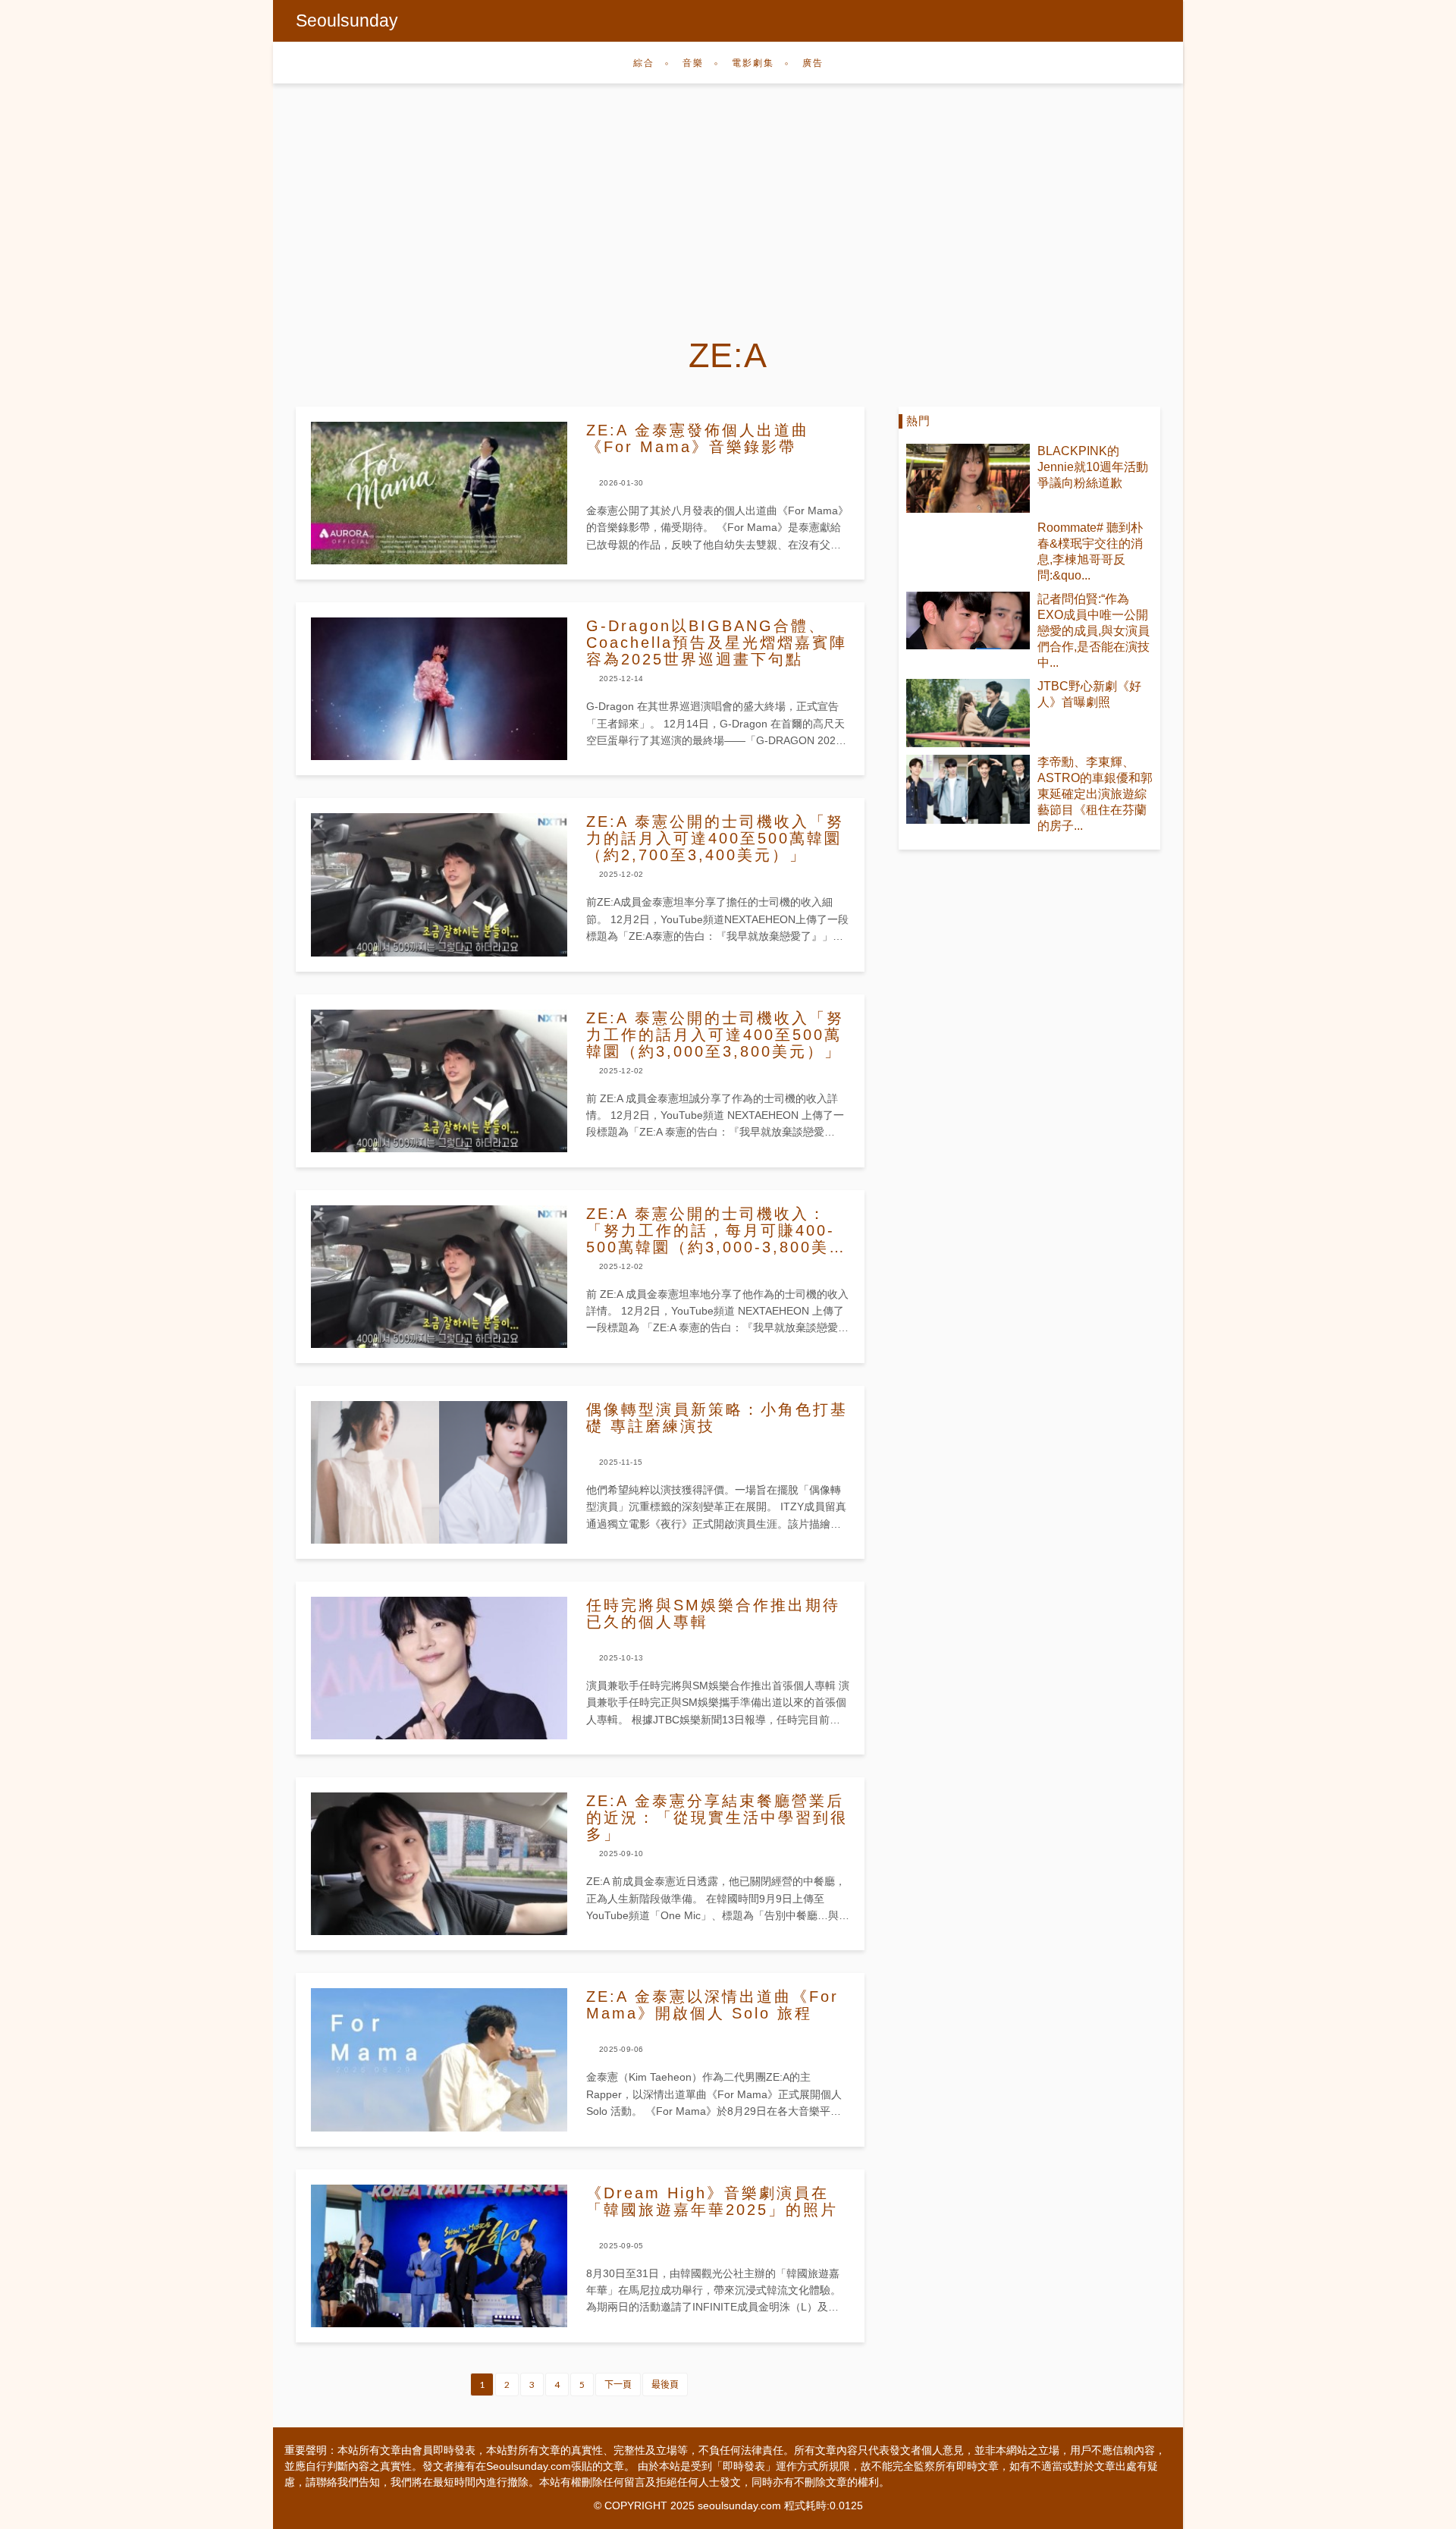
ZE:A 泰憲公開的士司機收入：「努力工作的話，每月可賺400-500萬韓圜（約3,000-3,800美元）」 (711, 1230)
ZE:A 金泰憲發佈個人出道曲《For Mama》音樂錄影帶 (698, 438)
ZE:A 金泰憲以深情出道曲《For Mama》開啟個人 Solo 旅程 (712, 2005)
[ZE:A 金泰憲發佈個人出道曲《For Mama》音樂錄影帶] (439, 493)
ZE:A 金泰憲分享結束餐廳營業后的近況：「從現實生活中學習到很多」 (717, 1817)
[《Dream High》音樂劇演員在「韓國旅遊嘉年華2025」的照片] (439, 2256)
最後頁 (665, 2384)
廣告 (813, 63)
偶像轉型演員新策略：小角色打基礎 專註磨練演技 (717, 1418)
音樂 (693, 63)
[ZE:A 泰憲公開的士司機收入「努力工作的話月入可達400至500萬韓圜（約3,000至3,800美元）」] (439, 1081)
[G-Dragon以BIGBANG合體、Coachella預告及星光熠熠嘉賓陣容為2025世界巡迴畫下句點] (439, 689)
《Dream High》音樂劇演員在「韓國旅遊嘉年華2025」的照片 (712, 2201)
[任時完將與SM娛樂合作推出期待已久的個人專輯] (439, 1668)
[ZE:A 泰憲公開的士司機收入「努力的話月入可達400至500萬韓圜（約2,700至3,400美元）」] (439, 884)
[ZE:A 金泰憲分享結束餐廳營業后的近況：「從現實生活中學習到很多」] (439, 1864)
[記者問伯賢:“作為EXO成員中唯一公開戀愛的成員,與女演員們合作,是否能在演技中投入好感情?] (968, 620)
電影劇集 (753, 63)
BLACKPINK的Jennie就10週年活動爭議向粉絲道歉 (1093, 467)
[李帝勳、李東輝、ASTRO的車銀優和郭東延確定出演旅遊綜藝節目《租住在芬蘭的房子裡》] (968, 789)
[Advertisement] (728, 197)
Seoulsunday (347, 20)
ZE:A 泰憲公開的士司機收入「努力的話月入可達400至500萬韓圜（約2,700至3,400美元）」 (715, 838)
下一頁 (618, 2384)
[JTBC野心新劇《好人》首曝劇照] (968, 713)
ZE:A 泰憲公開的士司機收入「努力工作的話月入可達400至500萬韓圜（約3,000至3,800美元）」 (715, 1035)
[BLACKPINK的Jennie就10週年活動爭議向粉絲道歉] (968, 478)
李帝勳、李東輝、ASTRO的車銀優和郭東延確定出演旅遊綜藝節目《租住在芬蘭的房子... (1095, 794)
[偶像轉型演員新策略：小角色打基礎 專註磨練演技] (439, 1472)
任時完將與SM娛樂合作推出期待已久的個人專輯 (713, 1613)
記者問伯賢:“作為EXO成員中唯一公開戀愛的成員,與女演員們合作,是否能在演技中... (1094, 631)
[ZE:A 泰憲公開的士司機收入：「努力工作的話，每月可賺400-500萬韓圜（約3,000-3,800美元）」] (439, 1277)
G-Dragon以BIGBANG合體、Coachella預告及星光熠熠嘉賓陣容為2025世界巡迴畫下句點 (717, 642)
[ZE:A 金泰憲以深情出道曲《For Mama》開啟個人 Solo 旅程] (439, 2059)
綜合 (644, 63)
